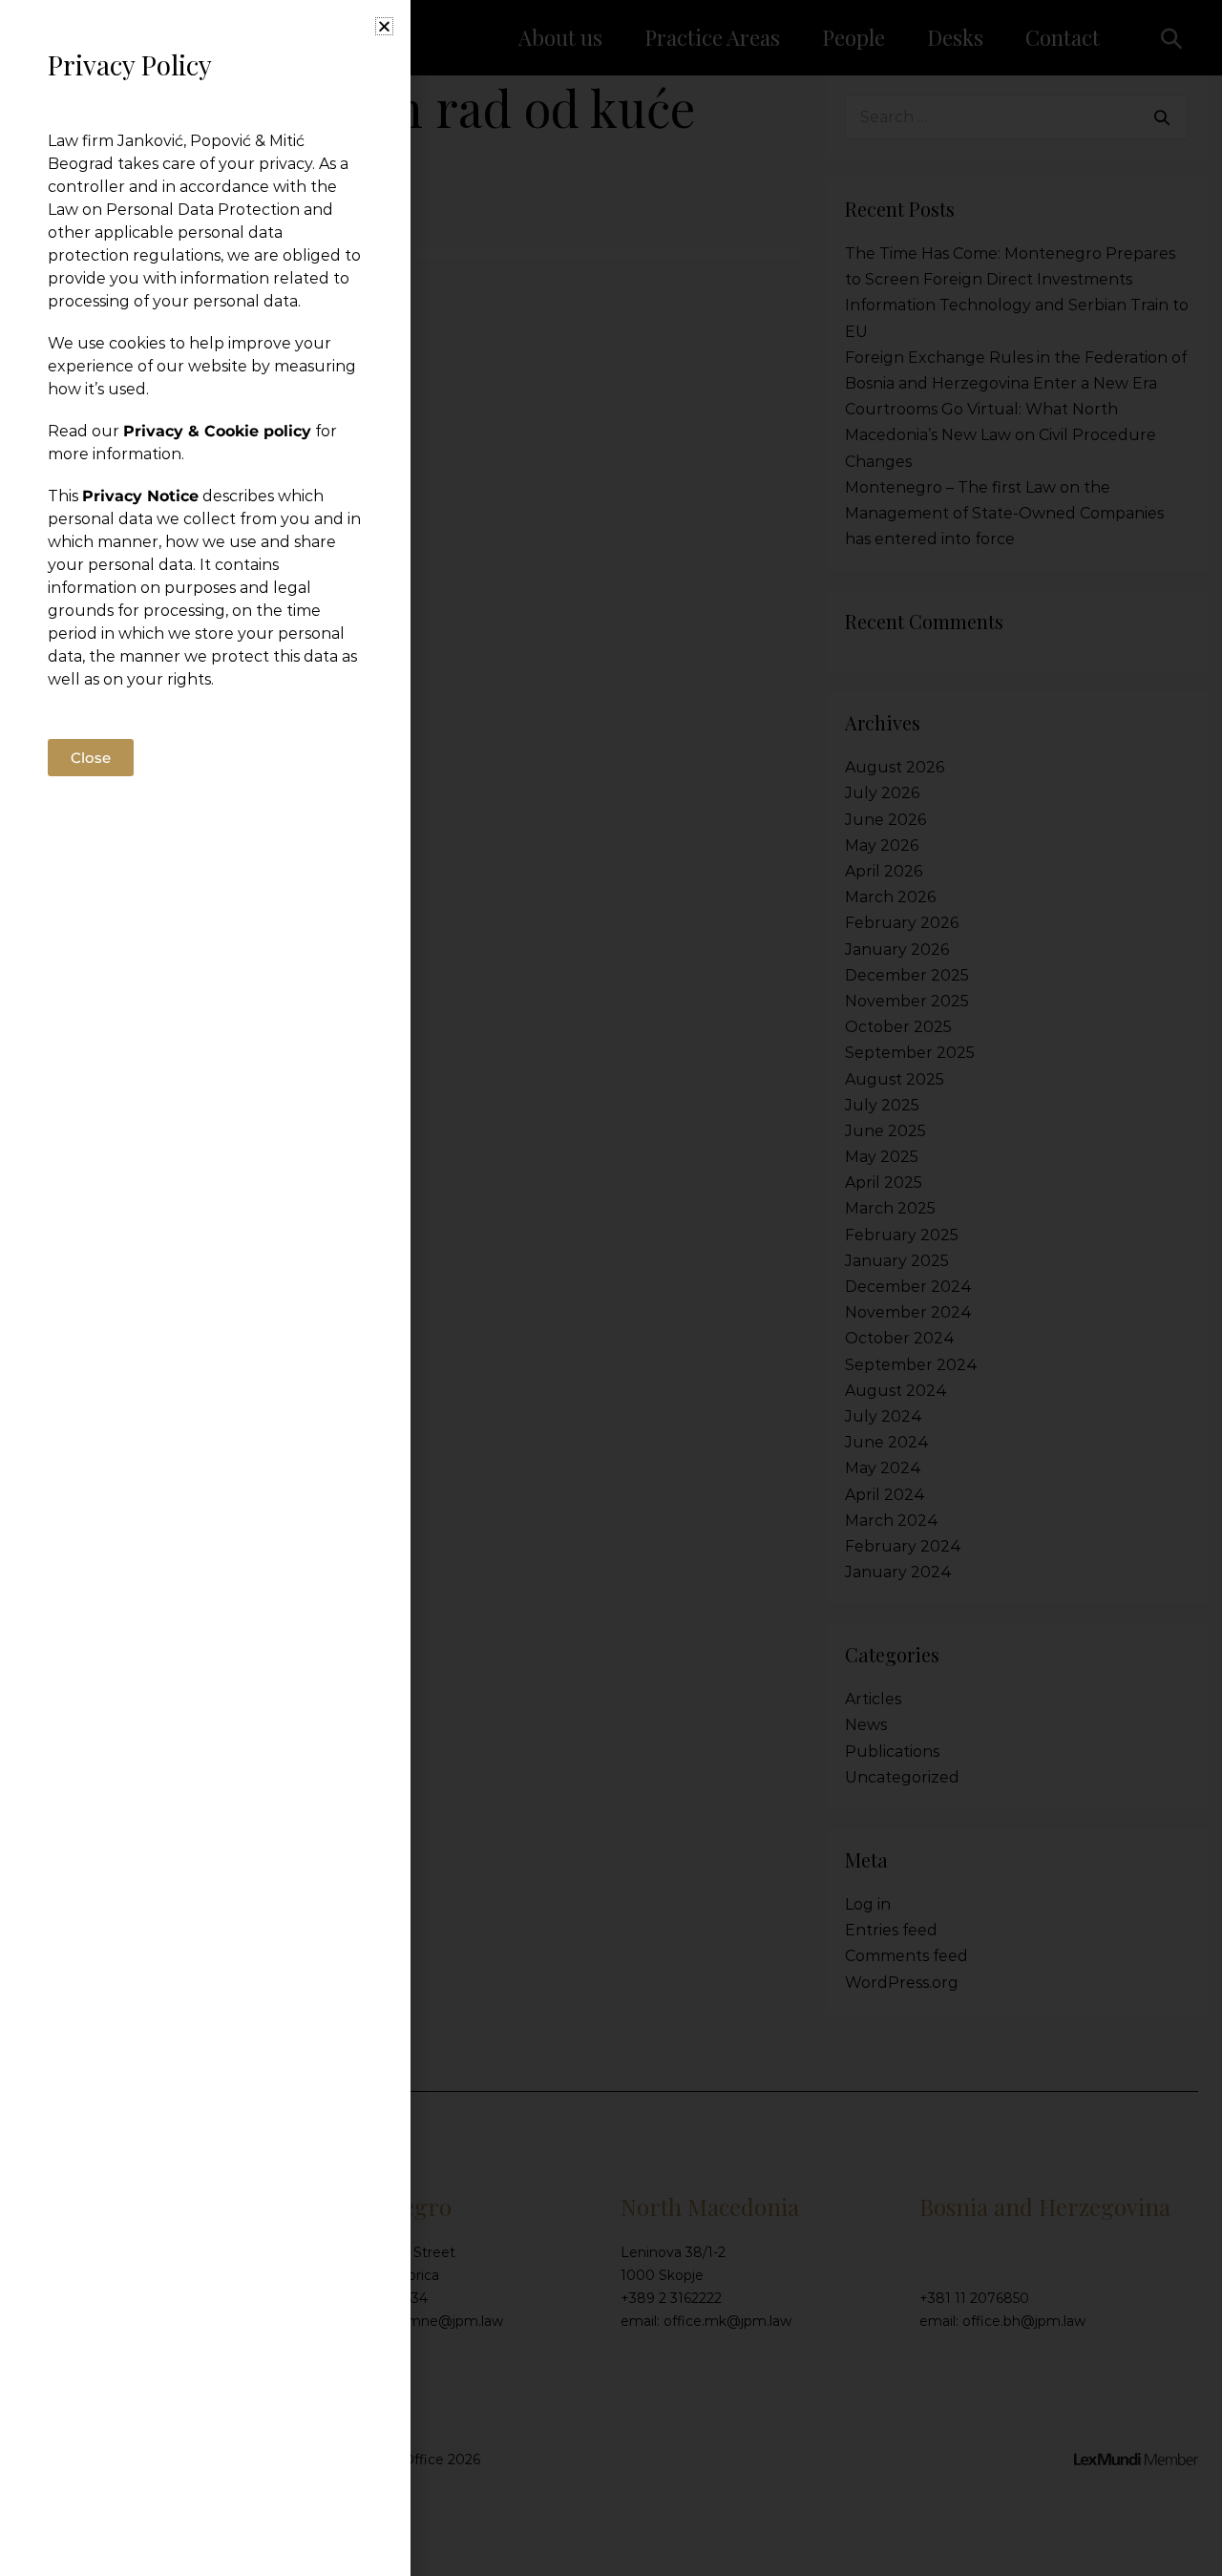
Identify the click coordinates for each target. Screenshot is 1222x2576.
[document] (611, 1288)
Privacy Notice (140, 496)
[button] (384, 26)
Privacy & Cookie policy (217, 431)
